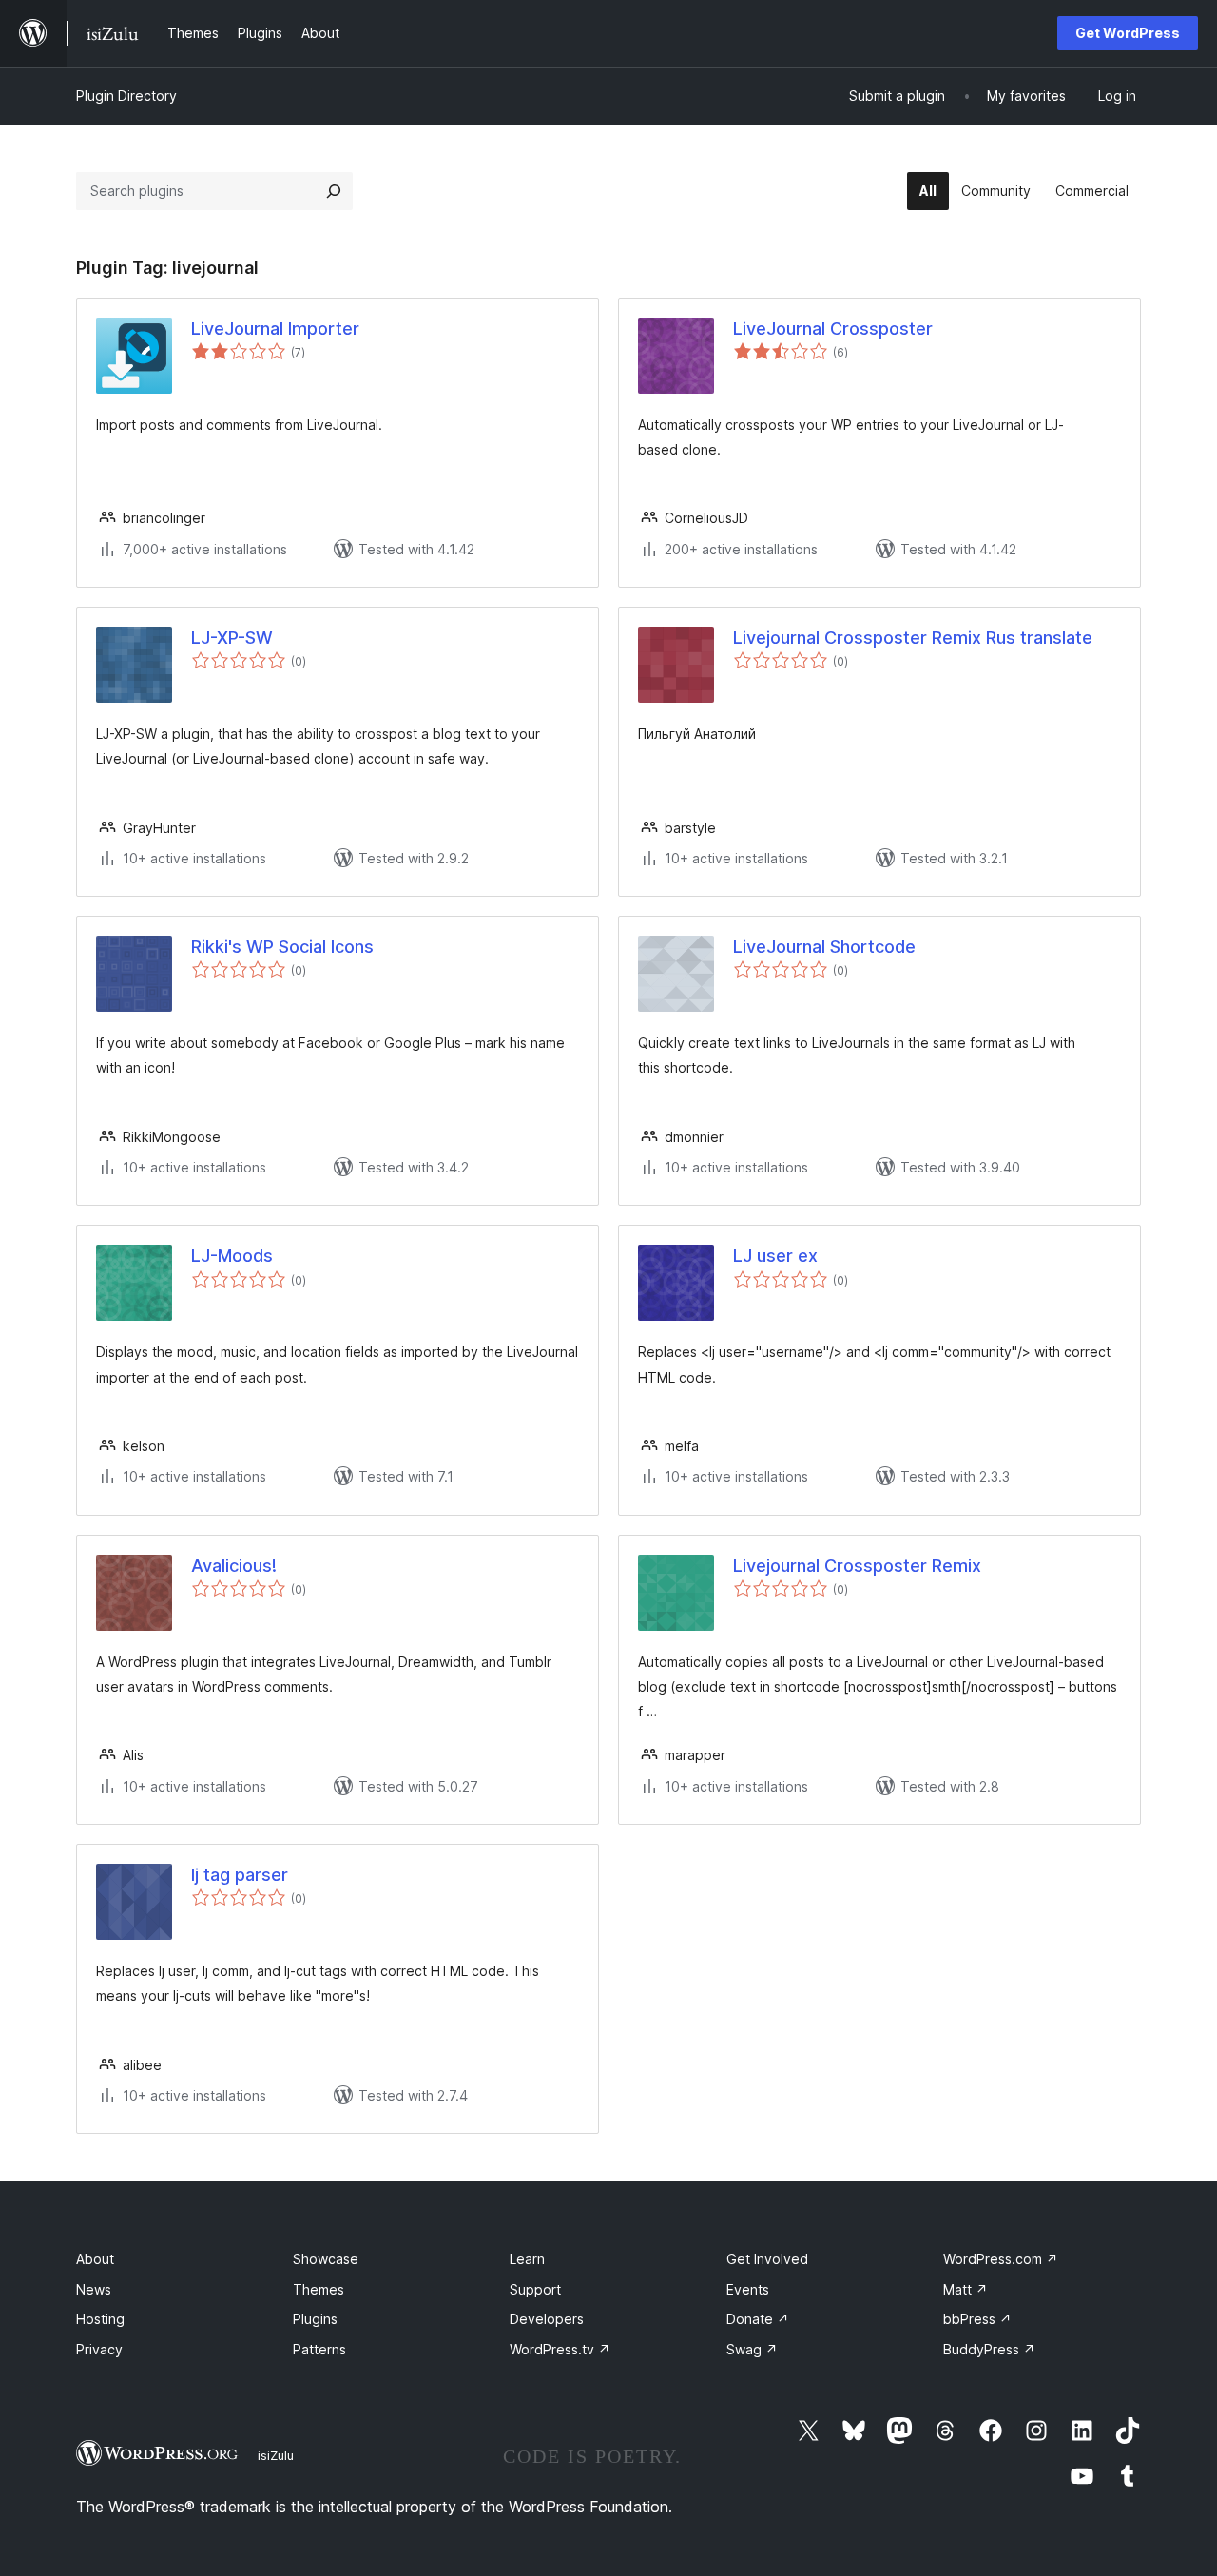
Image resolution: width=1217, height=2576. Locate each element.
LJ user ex (775, 1256)
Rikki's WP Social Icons (282, 947)
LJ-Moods (232, 1256)
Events (748, 2289)
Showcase (326, 2259)
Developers (547, 2319)
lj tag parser (240, 1875)
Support (535, 2289)
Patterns (319, 2349)
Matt (966, 2289)
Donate (758, 2319)
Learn (527, 2259)
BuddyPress (989, 2349)
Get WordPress (1128, 33)
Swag (752, 2349)
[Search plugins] (334, 191)
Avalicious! (234, 1566)
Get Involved (767, 2259)
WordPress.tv (560, 2349)
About (95, 2259)
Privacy (99, 2349)
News (94, 2289)
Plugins (315, 2319)
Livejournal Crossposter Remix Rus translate (913, 638)
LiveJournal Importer (275, 329)
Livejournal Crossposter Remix (857, 1566)
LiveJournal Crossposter (833, 329)
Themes (319, 2289)
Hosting (100, 2319)
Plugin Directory (126, 96)
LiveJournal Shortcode (824, 947)
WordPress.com (1001, 2259)
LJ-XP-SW (232, 638)
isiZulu (276, 2455)
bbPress (977, 2319)
